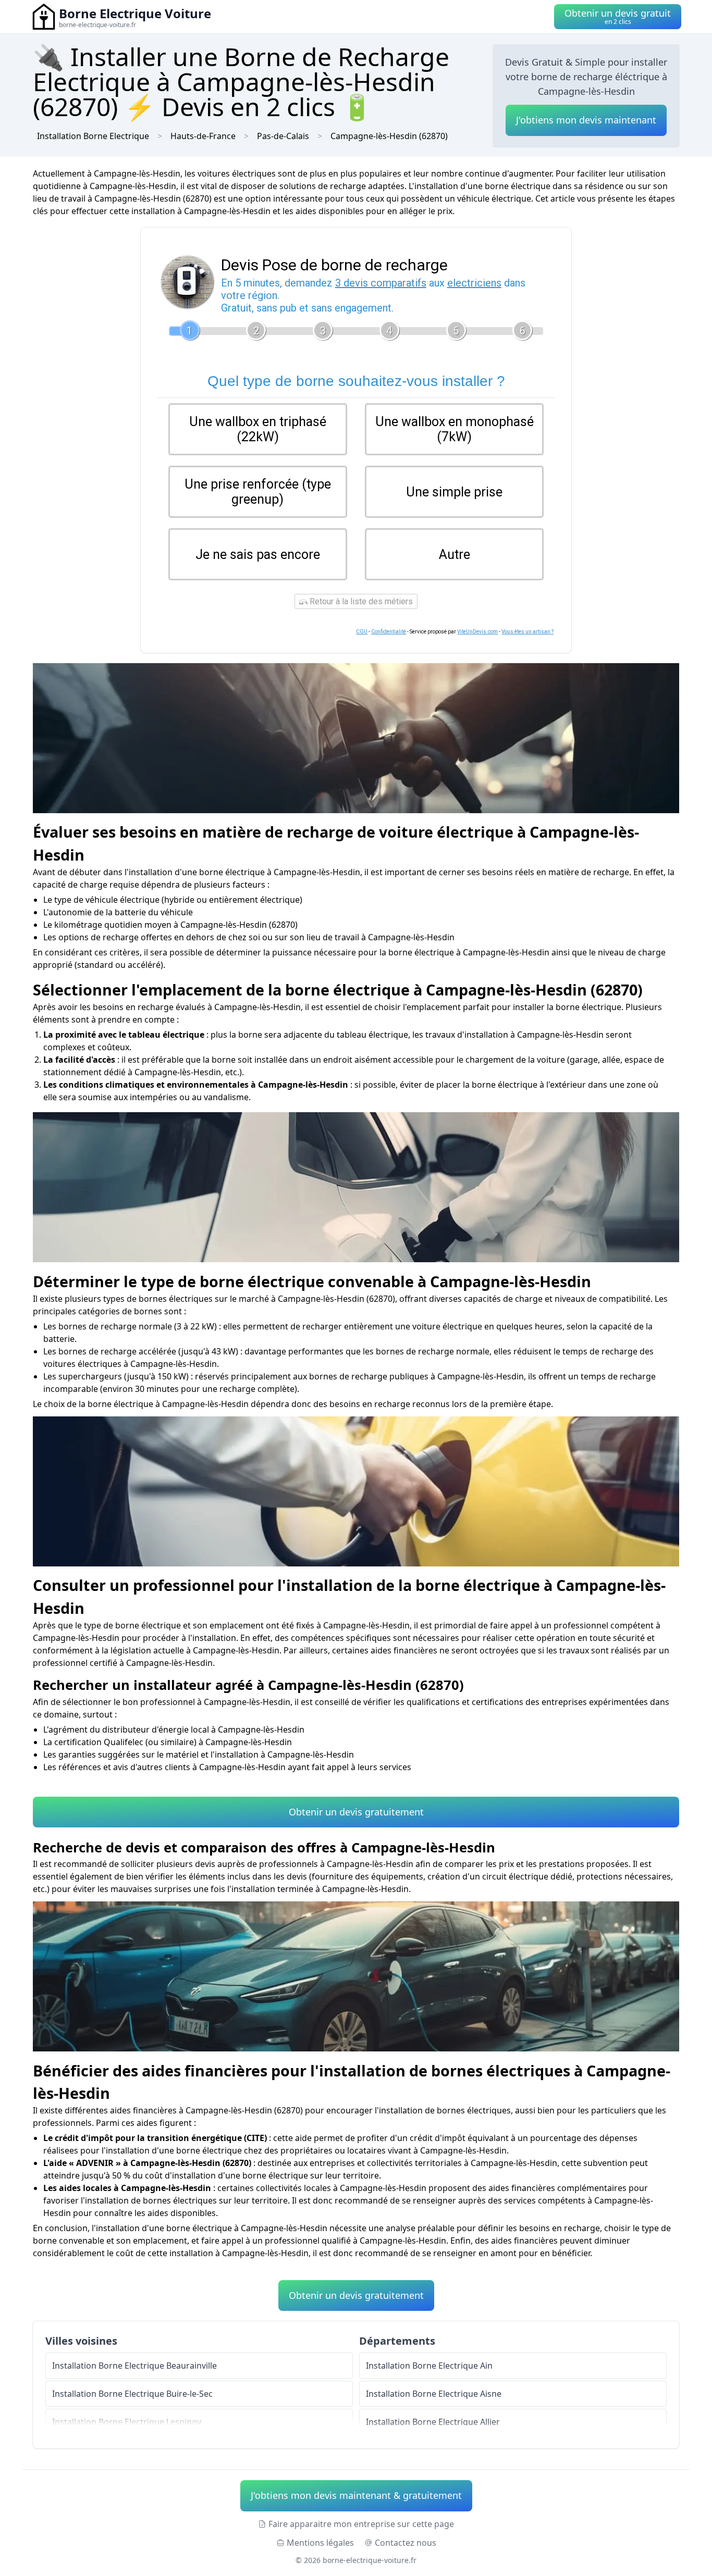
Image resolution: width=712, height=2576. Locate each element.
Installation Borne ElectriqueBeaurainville (134, 2366)
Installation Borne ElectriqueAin (429, 2366)
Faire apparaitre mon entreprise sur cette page (361, 2524)
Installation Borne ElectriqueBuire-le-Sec (132, 2394)
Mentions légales (320, 2543)
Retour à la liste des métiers (360, 601)
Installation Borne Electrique (93, 136)
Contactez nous (406, 2543)
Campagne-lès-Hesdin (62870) (389, 136)
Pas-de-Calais (283, 136)
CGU (362, 632)
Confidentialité (389, 632)
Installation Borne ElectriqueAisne (434, 2394)
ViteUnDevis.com (477, 632)
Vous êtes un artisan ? (527, 632)
